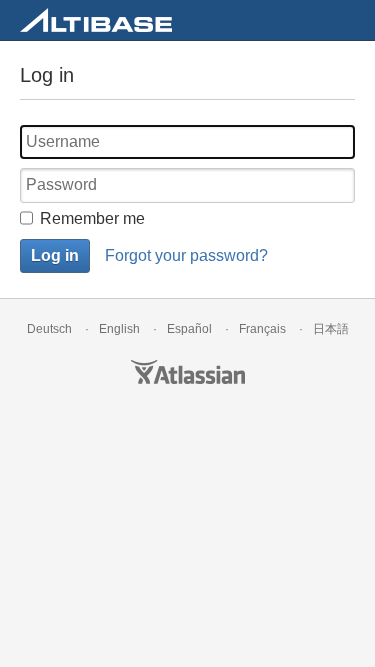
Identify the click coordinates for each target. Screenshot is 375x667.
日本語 (331, 329)
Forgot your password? (186, 255)
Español (189, 329)
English (119, 329)
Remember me (92, 218)
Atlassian (188, 372)
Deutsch (49, 329)
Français (262, 329)
